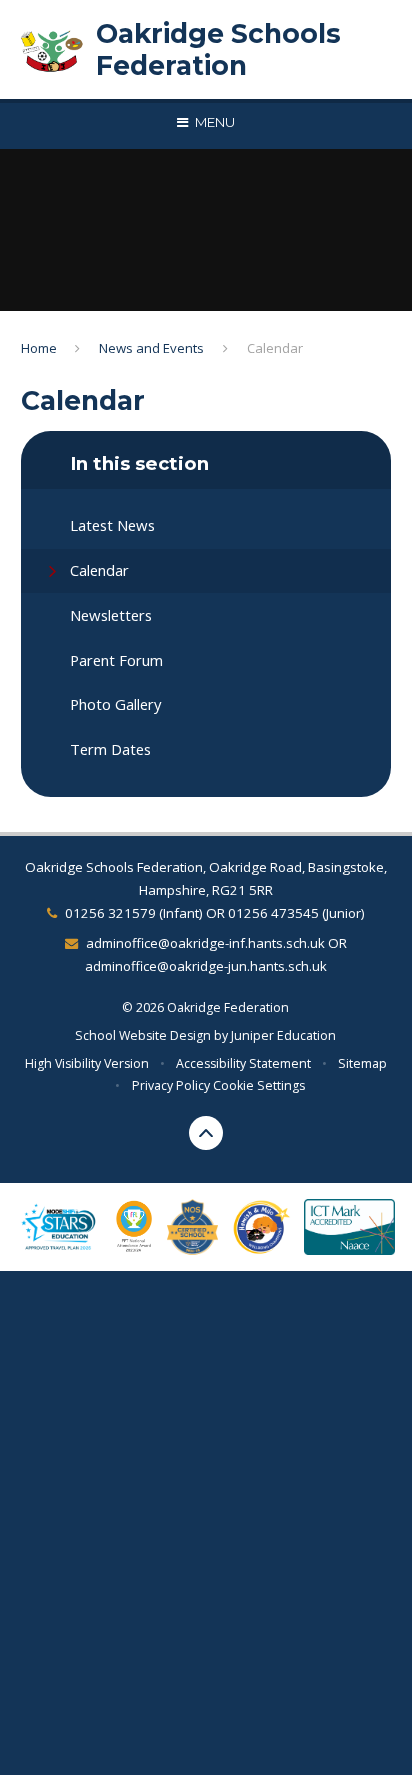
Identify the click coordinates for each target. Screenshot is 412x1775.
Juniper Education (283, 1035)
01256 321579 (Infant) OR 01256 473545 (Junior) (214, 913)
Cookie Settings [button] (259, 1085)
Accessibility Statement (243, 1063)
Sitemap (362, 1063)
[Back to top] (206, 1133)
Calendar (275, 348)
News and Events (151, 348)
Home (39, 348)
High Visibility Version (87, 1063)
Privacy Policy (171, 1085)
